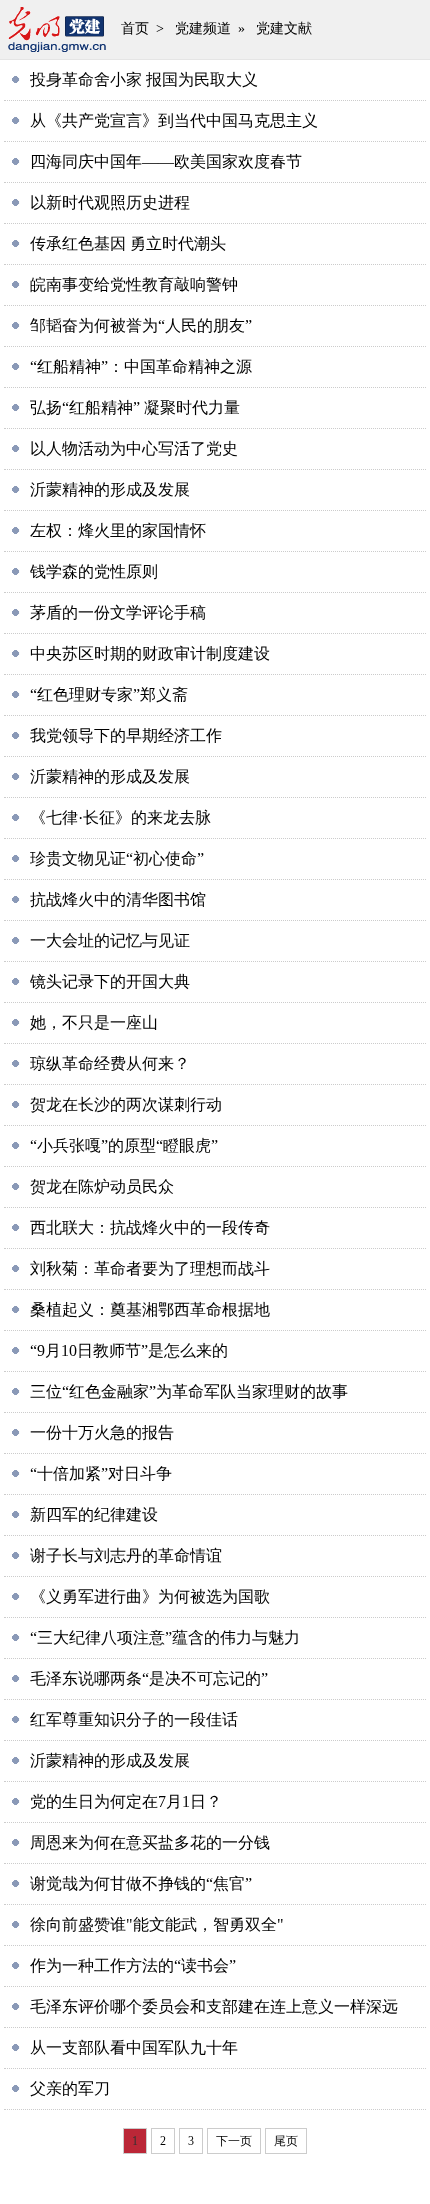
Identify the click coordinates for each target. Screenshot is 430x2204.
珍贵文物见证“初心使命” (117, 858)
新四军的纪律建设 (94, 1514)
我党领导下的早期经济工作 (126, 735)
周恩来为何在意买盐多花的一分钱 (150, 1842)
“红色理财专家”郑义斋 (109, 694)
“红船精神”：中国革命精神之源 (141, 366)
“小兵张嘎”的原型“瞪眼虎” (124, 1145)
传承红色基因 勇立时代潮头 (128, 243)
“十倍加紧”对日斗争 (101, 1473)
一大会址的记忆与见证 (110, 940)
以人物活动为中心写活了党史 (134, 448)
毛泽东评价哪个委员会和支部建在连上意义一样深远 (214, 2006)
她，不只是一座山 (94, 1022)
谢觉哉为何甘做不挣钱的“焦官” (141, 1883)
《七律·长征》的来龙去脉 (120, 817)
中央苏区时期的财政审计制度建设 (150, 653)
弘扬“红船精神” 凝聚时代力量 (135, 407)
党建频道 (203, 28)
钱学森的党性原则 (94, 571)
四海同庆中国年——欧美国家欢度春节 (166, 161)
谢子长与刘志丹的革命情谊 (126, 1555)
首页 (135, 28)
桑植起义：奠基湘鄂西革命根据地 (150, 1309)
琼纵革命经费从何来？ (110, 1063)
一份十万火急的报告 (102, 1432)
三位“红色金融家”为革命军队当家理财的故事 (189, 1391)
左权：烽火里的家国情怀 (118, 530)
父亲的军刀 (70, 2088)
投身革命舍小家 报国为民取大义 (144, 79)
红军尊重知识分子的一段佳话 (134, 1719)
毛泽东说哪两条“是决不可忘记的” (149, 1678)
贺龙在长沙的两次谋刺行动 (126, 1104)
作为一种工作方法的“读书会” (133, 1965)
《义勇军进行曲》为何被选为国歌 (150, 1596)
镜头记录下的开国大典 (110, 981)
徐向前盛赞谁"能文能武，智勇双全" (157, 1924)
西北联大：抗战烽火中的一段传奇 (150, 1227)
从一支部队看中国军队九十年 (134, 2047)
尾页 (286, 2141)
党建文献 (284, 28)
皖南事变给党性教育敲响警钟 (134, 284)
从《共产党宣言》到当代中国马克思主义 (174, 120)
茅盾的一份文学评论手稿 (118, 612)
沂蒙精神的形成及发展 (110, 489)
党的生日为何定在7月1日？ (126, 1801)
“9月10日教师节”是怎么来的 (129, 1350)
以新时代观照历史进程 (110, 202)
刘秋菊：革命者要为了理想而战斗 (150, 1268)
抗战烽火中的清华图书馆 (118, 899)
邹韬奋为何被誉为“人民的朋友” (141, 325)
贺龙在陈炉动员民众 (102, 1186)
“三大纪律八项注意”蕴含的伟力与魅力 (165, 1637)
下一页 (234, 2141)
